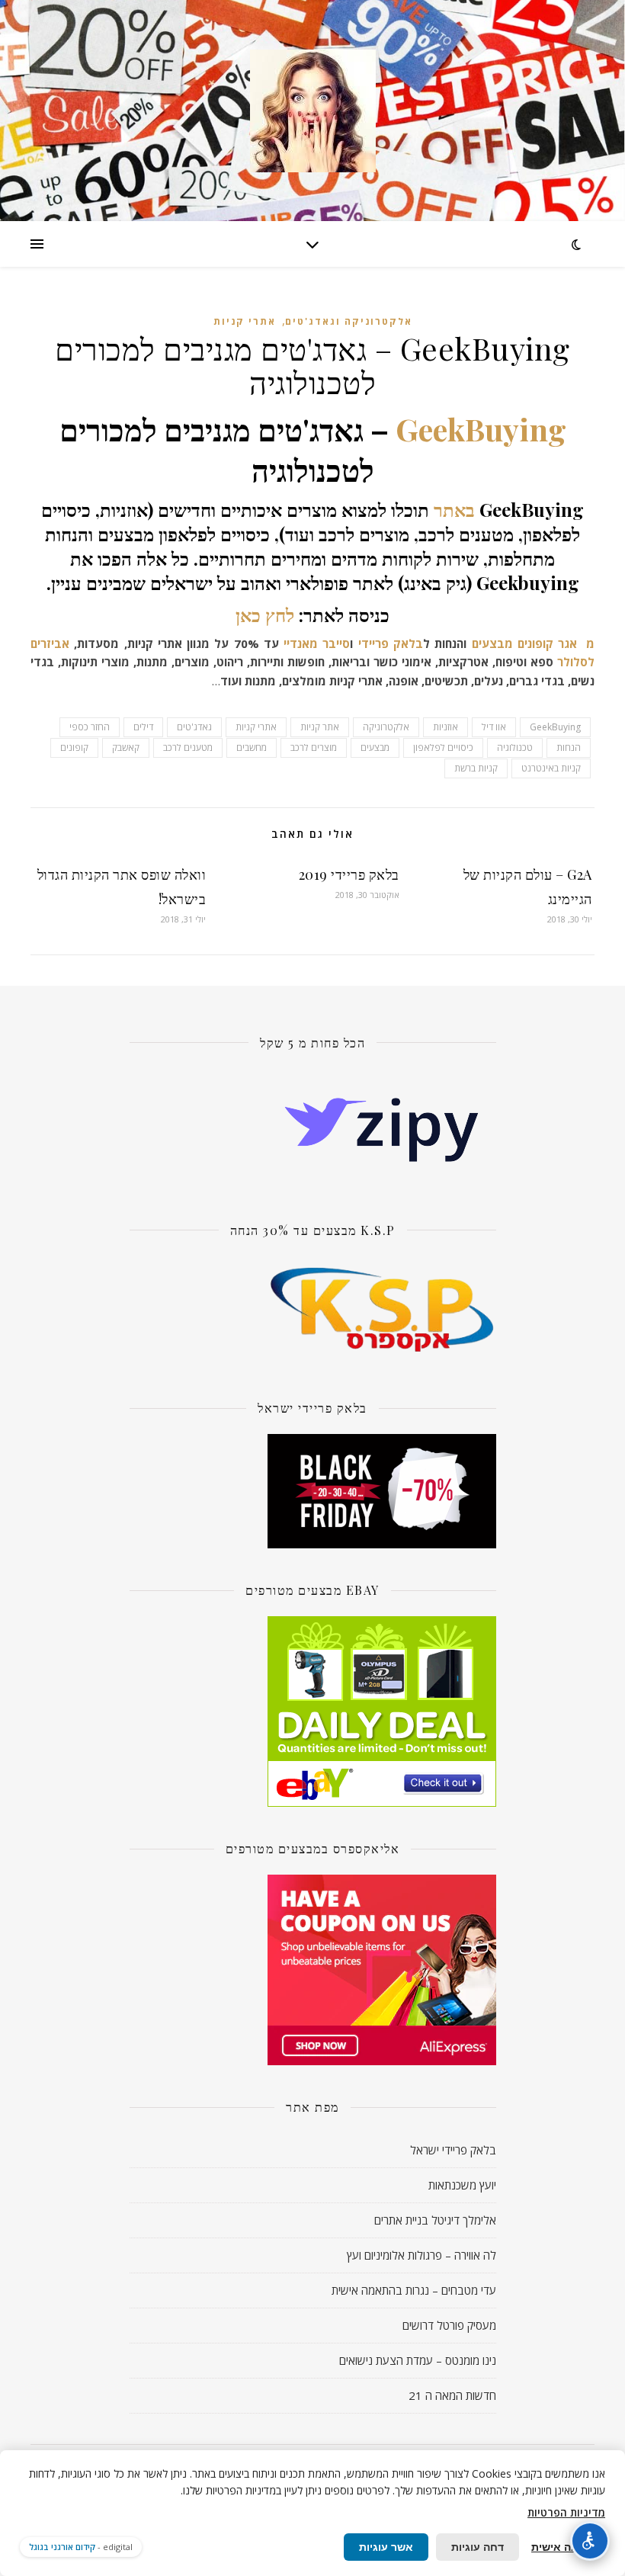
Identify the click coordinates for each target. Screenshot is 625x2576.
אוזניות (446, 727)
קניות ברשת (476, 768)
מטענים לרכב (188, 747)
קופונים (74, 747)
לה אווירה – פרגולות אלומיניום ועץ (421, 2255)
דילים (143, 727)
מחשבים (252, 747)
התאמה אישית (566, 2547)
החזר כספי (90, 727)
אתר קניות (320, 727)
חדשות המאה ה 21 (452, 2395)
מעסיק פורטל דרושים (449, 2325)
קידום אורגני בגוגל (62, 2547)
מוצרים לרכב (314, 747)
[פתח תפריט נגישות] (590, 2541)
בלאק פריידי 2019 (349, 874)
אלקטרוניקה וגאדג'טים (349, 321)
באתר (454, 509)
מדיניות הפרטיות (566, 2512)
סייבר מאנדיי (315, 643)
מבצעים (492, 643)
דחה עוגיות (478, 2547)
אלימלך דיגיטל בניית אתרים (435, 2220)
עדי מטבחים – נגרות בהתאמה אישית (414, 2290)
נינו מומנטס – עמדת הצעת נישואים (418, 2360)
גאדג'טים (194, 727)
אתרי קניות (245, 321)
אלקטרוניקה (386, 727)
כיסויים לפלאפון (443, 747)
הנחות (569, 747)
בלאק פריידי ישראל (453, 2150)
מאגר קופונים (547, 643)
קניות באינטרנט (551, 768)
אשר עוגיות (386, 2547)
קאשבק (126, 747)
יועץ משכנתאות (462, 2185)
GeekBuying (481, 429)
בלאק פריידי (391, 643)
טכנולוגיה (515, 747)
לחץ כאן (265, 614)
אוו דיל (494, 727)
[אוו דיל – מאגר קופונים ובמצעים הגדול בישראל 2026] (312, 111)
